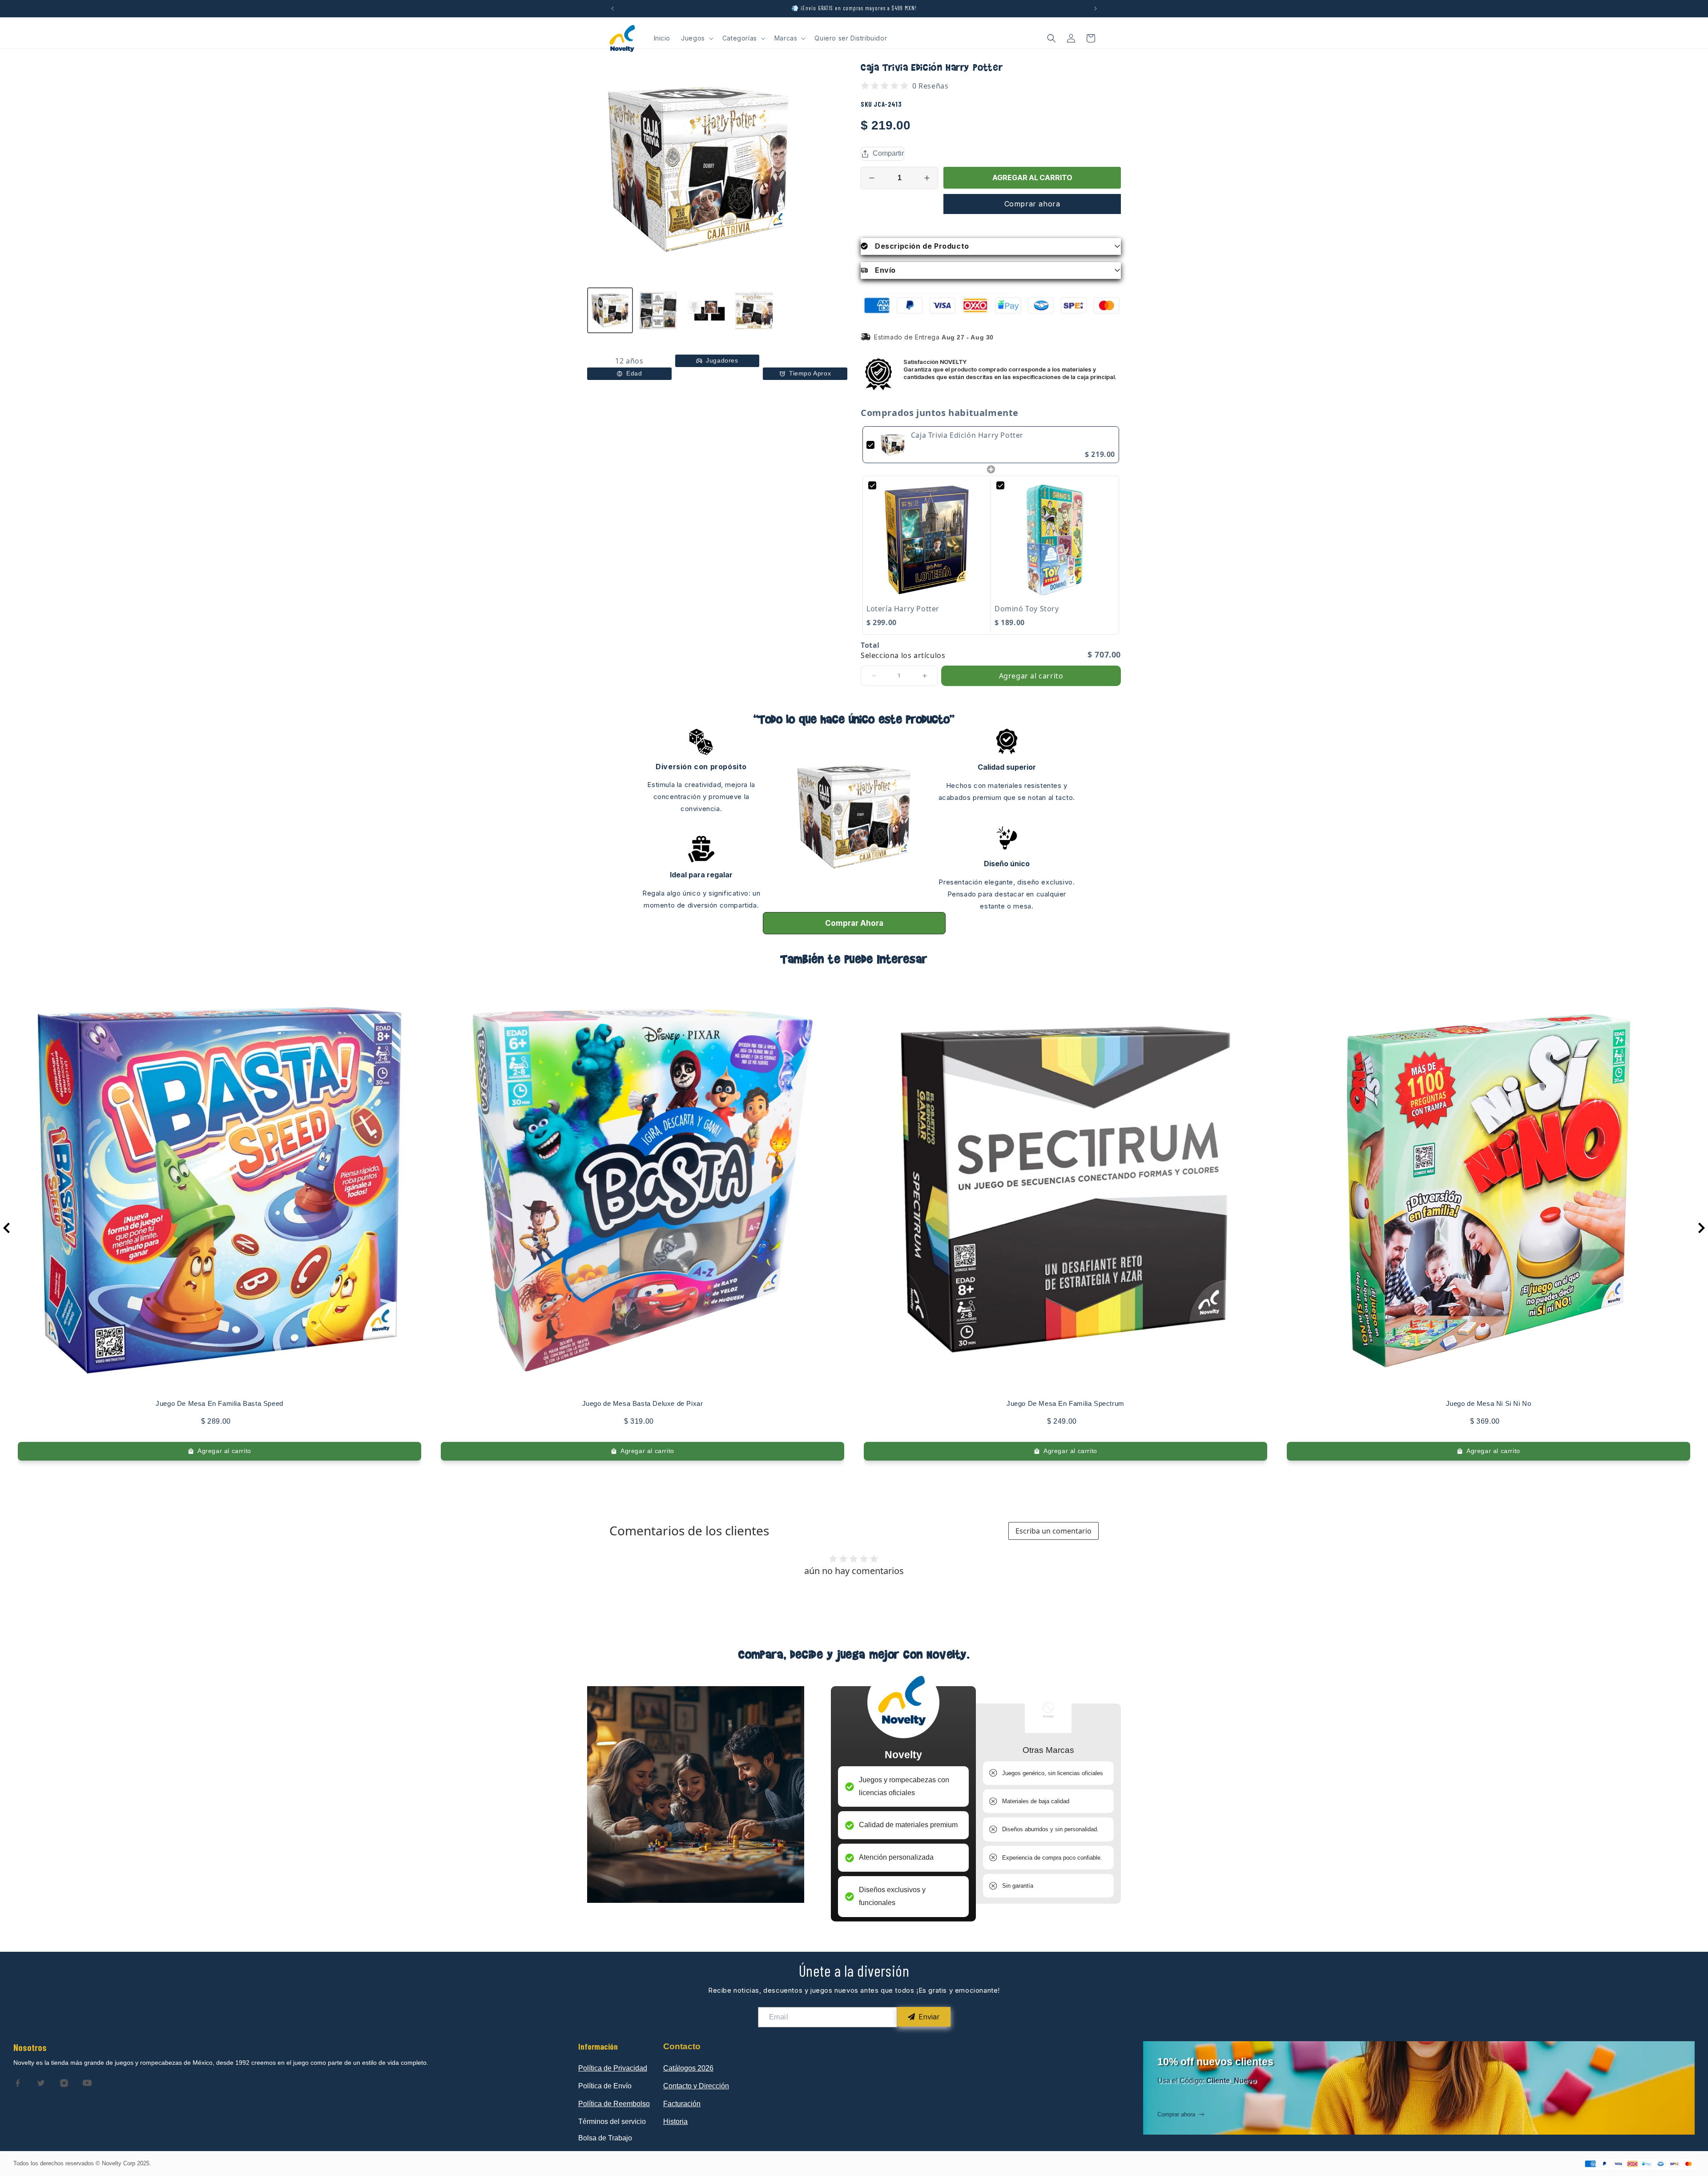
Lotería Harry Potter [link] (903, 609)
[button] (696, 38)
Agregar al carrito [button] (1031, 676)
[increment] (927, 178)
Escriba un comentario (1053, 1531)
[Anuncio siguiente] (1096, 8)
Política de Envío (605, 2086)
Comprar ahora (1032, 204)
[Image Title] (18, 2083)
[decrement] (872, 178)
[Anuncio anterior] (612, 8)
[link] (893, 445)
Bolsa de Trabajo (605, 2138)
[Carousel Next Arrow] (1701, 1228)
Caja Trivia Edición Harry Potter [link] (967, 435)
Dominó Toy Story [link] (1027, 609)
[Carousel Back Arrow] (7, 1228)
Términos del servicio (612, 2121)
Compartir (888, 153)
